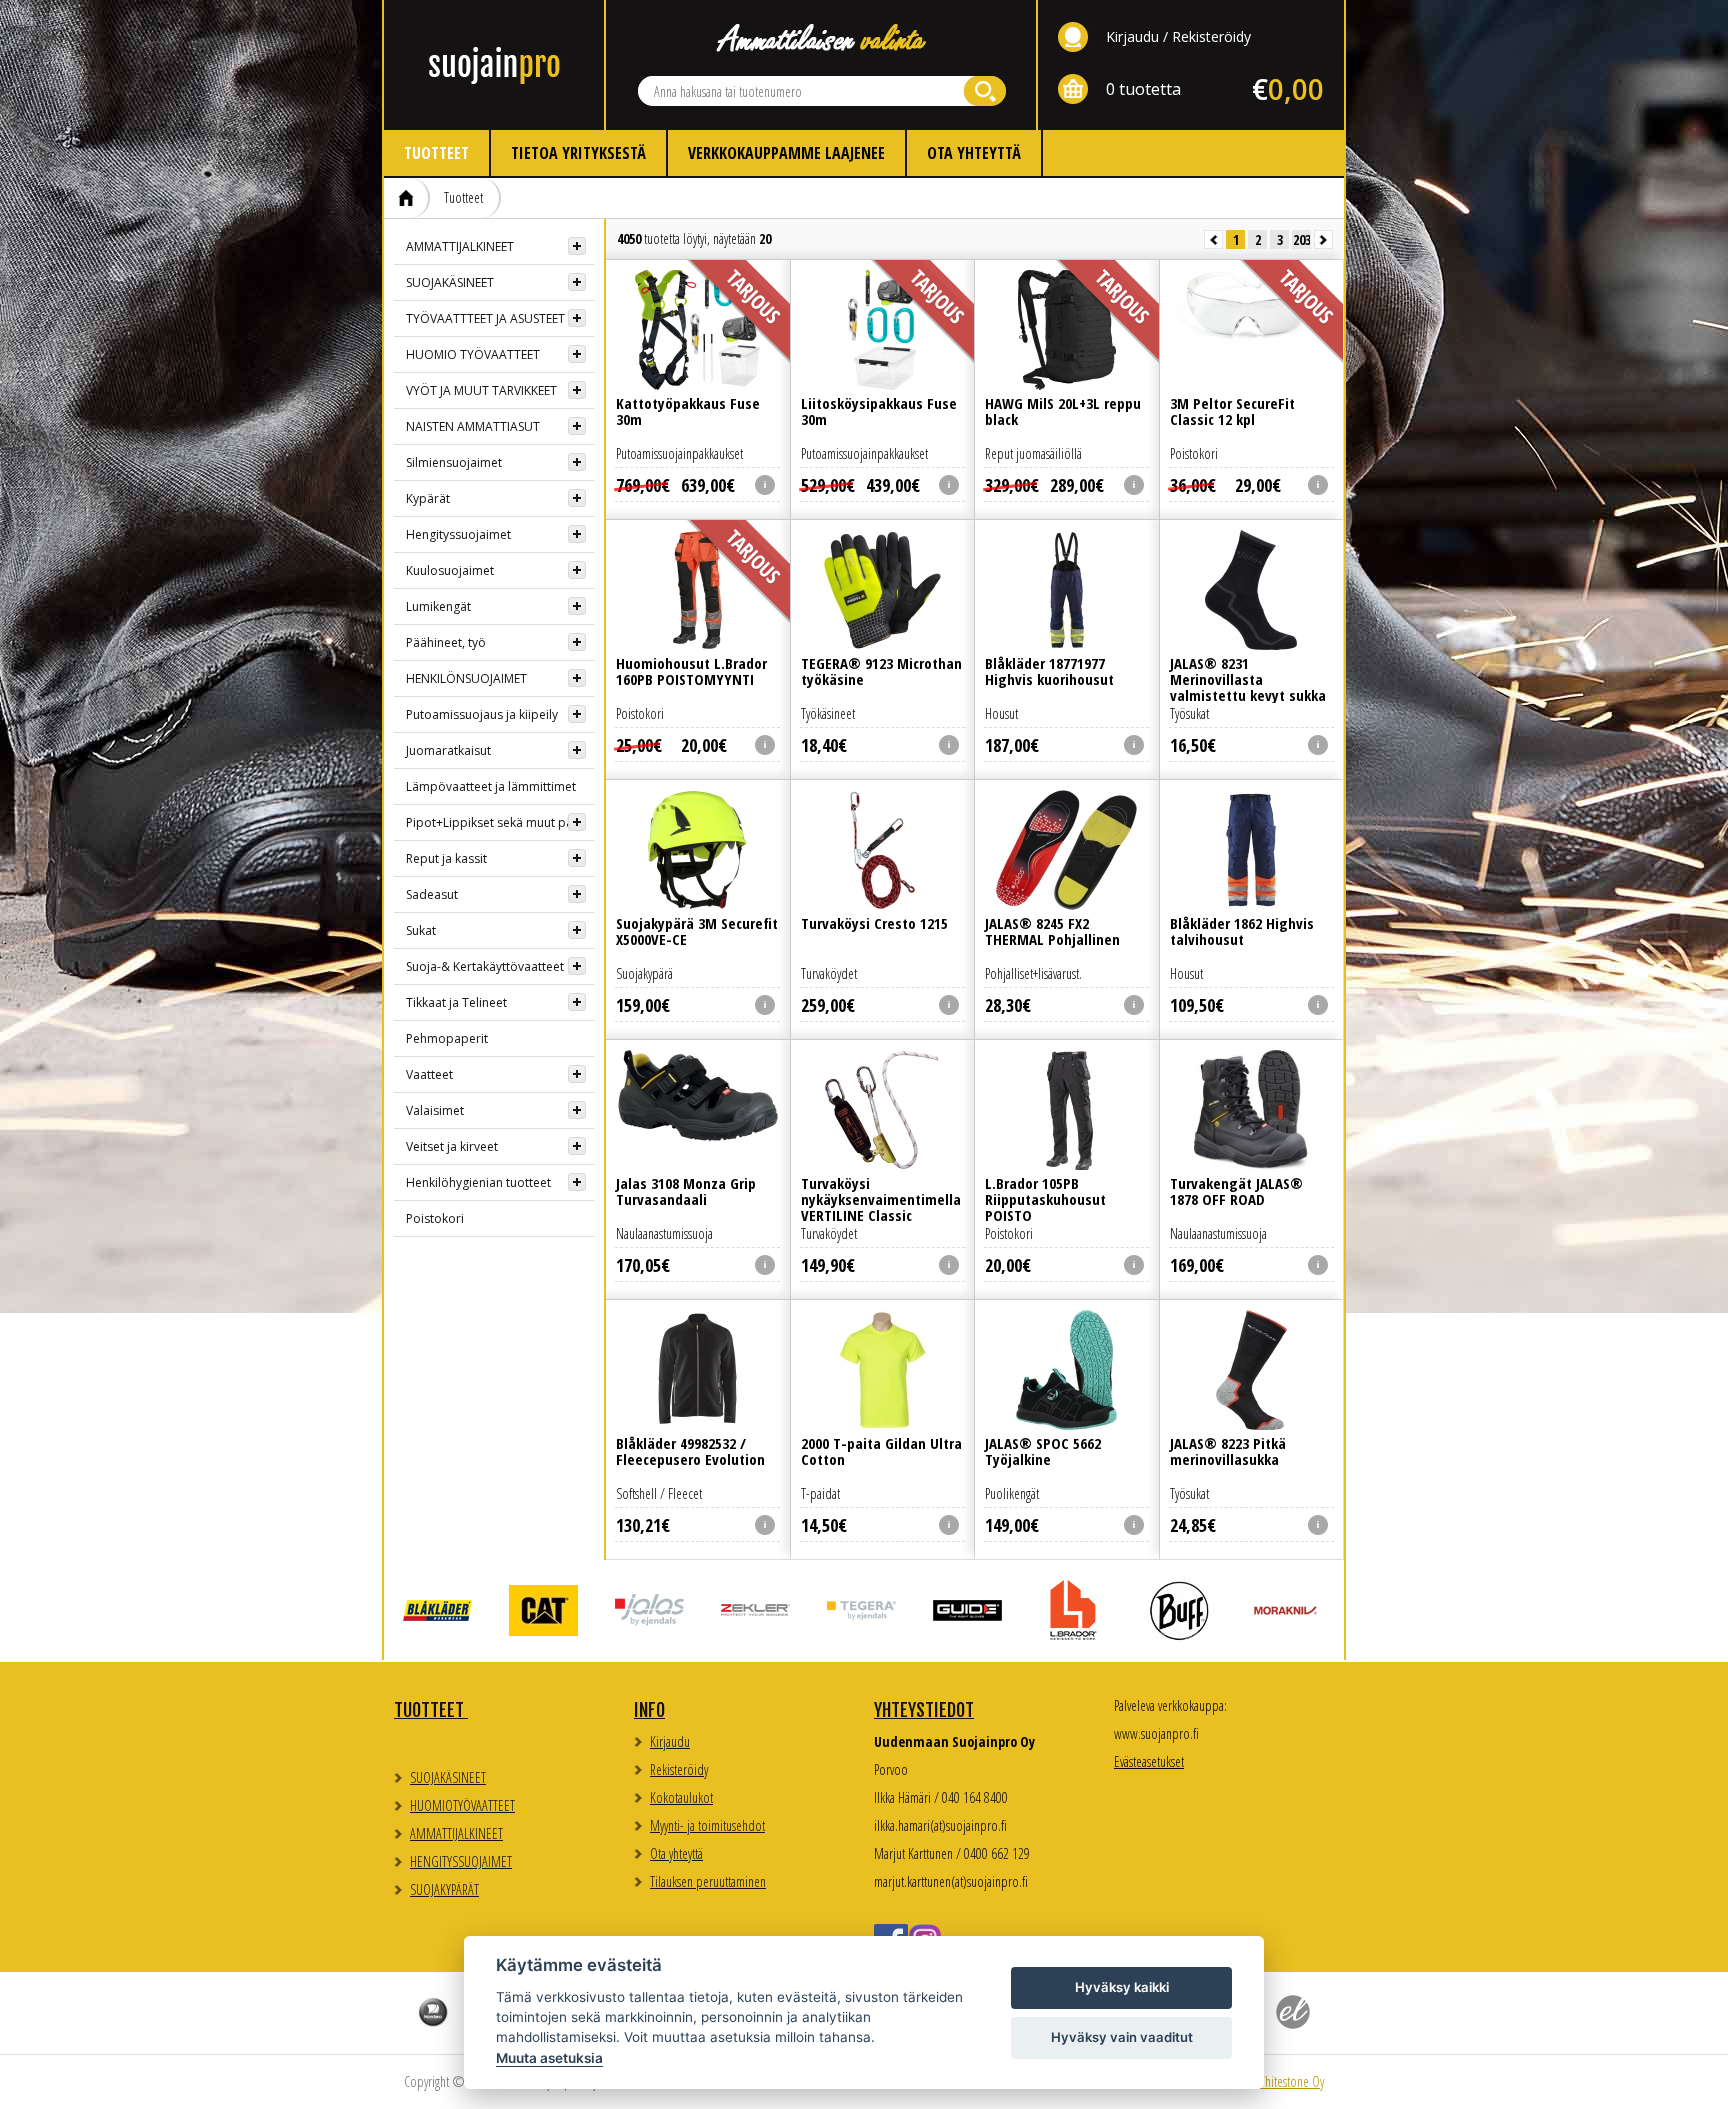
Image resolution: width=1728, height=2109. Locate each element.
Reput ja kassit (446, 858)
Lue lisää (698, 360)
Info (649, 1710)
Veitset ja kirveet (452, 1146)
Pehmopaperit (447, 1038)
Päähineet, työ (446, 642)
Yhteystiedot (924, 1710)
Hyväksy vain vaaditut (1122, 2037)
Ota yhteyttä (974, 153)
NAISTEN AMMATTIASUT (473, 426)
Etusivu (407, 198)
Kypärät (428, 498)
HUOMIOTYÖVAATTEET (462, 1805)
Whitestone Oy (1289, 2081)
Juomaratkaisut (448, 750)
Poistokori (435, 1218)
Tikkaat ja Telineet (456, 1002)
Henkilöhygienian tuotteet (478, 1182)
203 (1302, 239)
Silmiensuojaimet (454, 462)
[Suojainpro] (494, 65)
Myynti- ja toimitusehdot (707, 1825)
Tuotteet (436, 153)
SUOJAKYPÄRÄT (444, 1889)
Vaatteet (429, 1074)
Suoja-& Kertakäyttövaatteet (485, 966)
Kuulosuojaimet (450, 570)
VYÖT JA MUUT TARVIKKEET (481, 390)
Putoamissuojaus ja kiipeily (482, 714)
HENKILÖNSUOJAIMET (466, 678)
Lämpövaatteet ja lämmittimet (491, 786)
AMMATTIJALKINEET (460, 246)
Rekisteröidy (1211, 36)
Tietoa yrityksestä (578, 153)
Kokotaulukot (681, 1797)
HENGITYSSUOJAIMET (461, 1861)
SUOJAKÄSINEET (450, 282)
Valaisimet (435, 1110)
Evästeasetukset (1149, 1761)
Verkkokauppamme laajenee (786, 153)
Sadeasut (432, 894)
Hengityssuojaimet (458, 534)
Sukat (421, 930)
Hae (985, 91)
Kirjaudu (1132, 36)
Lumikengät (438, 606)
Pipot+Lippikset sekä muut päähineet (500, 822)
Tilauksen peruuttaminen (708, 1881)
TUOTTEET (431, 1710)
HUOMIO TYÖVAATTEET (473, 354)
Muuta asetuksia (549, 2058)
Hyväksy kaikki (1122, 1987)
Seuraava (1323, 239)
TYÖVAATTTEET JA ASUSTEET (485, 318)
